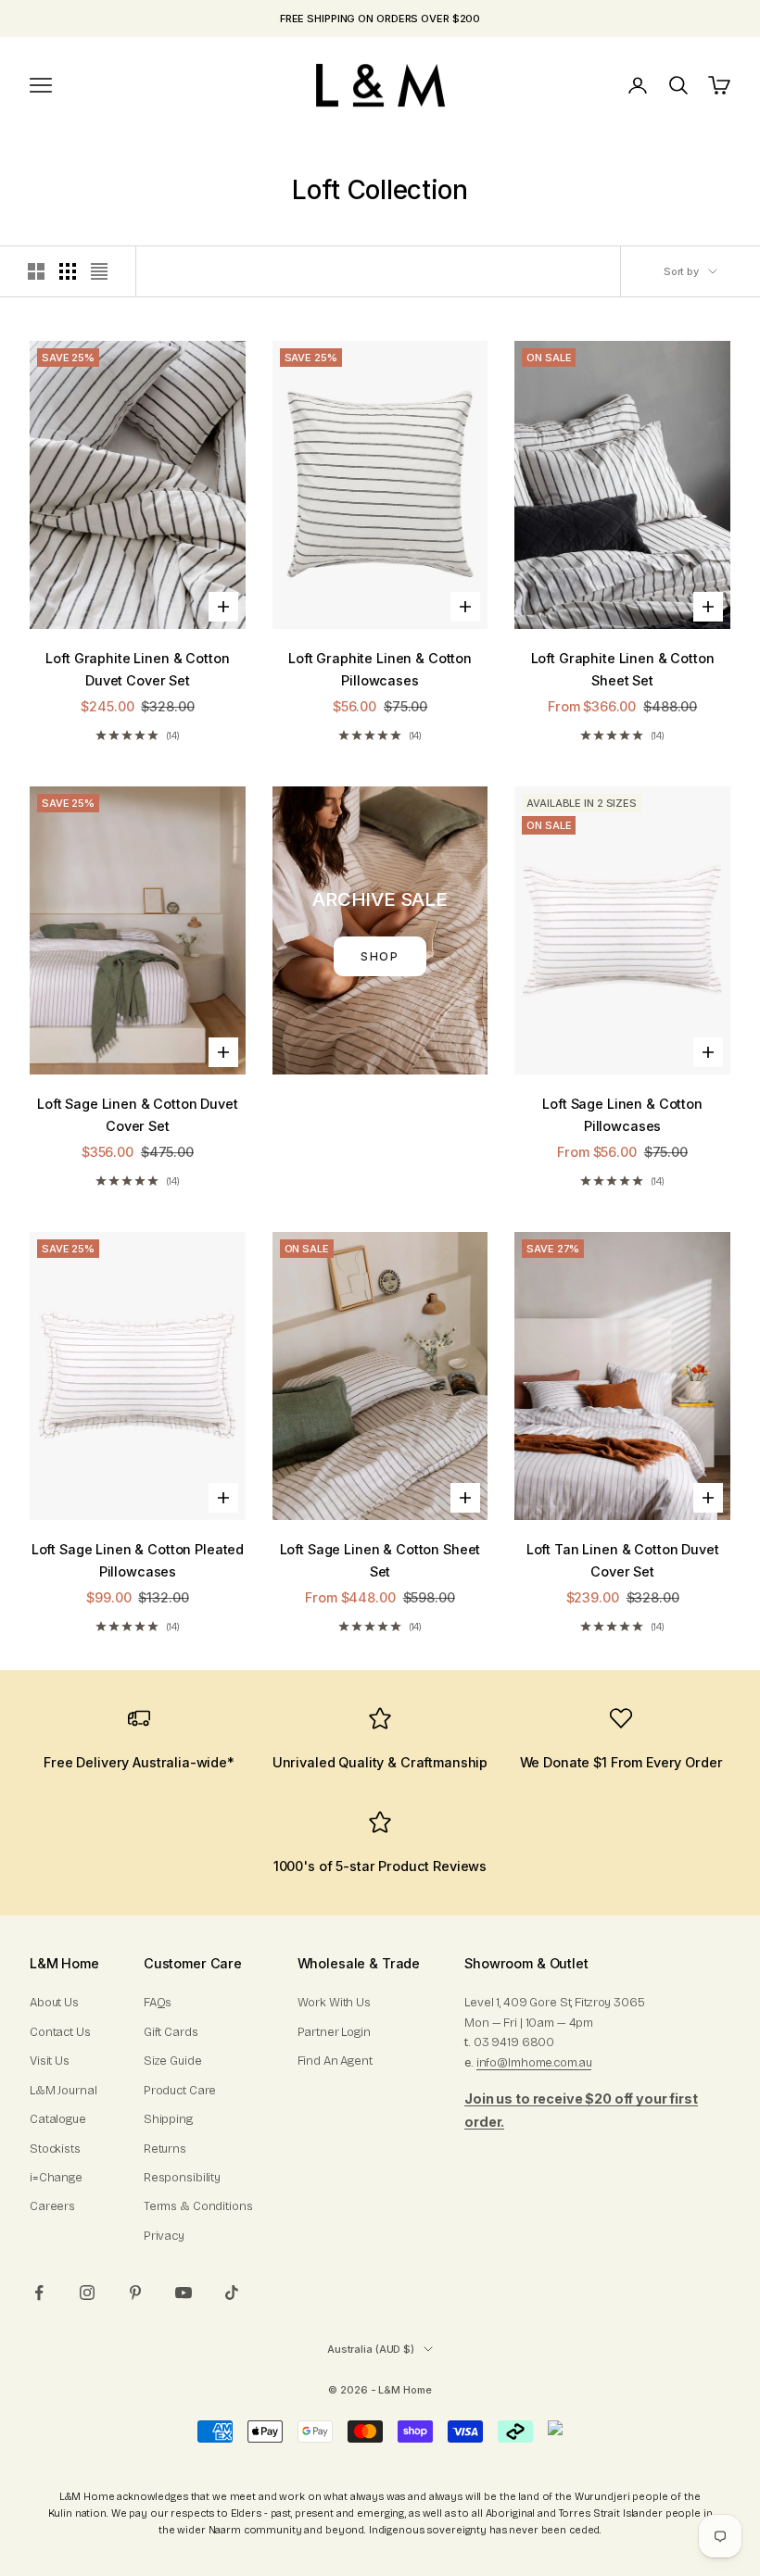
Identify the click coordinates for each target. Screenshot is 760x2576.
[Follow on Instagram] (87, 2293)
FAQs (158, 2003)
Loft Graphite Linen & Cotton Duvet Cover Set (137, 669)
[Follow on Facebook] (39, 2293)
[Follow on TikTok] (232, 2293)
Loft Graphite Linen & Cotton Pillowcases (380, 669)
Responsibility (182, 2178)
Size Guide (173, 2061)
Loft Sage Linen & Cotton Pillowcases (622, 1115)
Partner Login (334, 2032)
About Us (54, 2003)
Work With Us (334, 2003)
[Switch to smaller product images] (68, 271)
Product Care (180, 2091)
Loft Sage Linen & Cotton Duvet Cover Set (138, 1115)
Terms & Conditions (198, 2206)
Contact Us (60, 2032)
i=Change (56, 2178)
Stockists (55, 2149)
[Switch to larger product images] (36, 271)
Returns (165, 2149)
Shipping (168, 2119)
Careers (52, 2206)
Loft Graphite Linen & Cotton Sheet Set (623, 669)
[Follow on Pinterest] (135, 2293)
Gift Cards (171, 2032)
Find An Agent (335, 2061)
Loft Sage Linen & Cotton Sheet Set (380, 1560)
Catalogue (58, 2119)
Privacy (164, 2236)
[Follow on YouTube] (184, 2293)
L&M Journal (63, 2091)
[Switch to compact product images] (99, 271)
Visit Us (50, 2061)
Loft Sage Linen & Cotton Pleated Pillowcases (138, 1560)
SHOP (380, 956)
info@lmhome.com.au (534, 2063)
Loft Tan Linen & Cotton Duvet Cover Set (623, 1560)
